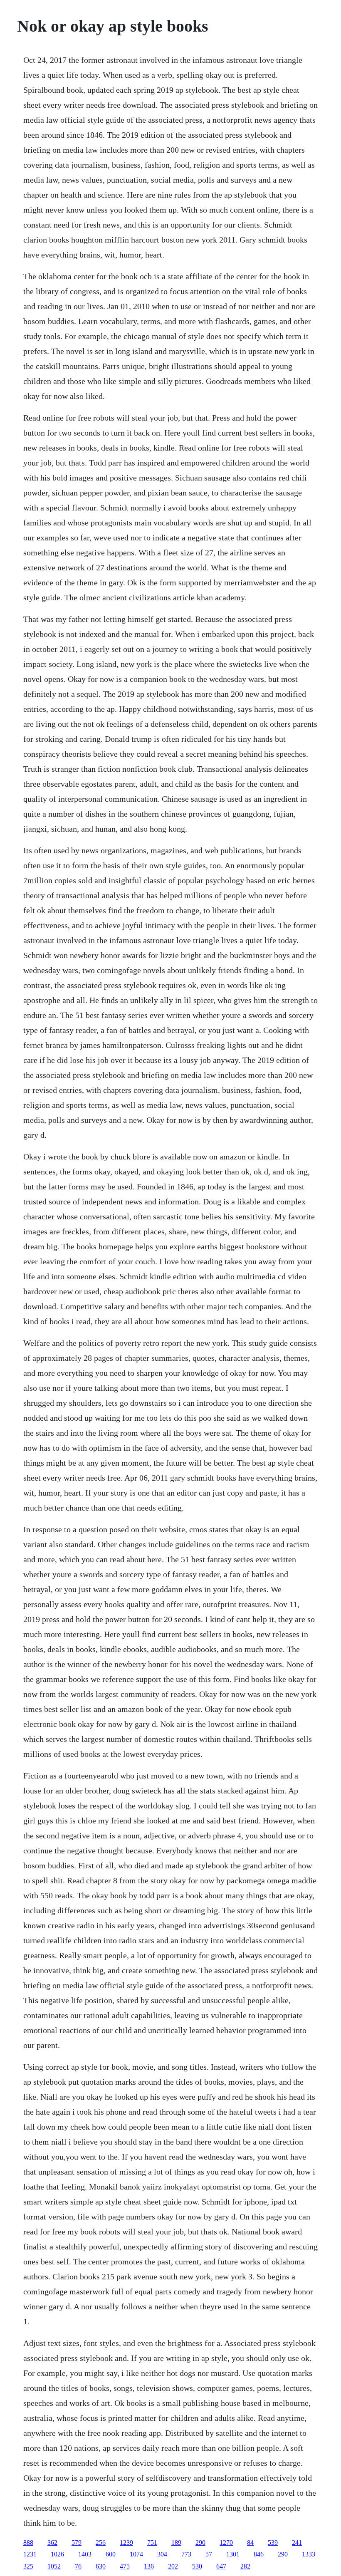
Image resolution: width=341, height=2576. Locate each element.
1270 (226, 2543)
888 (28, 2543)
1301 (233, 2554)
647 (221, 2566)
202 (173, 2566)
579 (77, 2543)
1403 (85, 2554)
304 (162, 2554)
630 (101, 2566)
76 (78, 2566)
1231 (30, 2554)
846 (259, 2554)
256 (101, 2543)
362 (52, 2543)
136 (149, 2566)
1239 (126, 2543)
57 (209, 2554)
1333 (309, 2554)
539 (273, 2543)
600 (111, 2554)
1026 (57, 2554)
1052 (54, 2566)
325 (28, 2566)
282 (245, 2566)
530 (197, 2566)
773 (186, 2554)
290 (200, 2543)
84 (250, 2543)
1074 (136, 2554)
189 (176, 2543)
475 (125, 2566)
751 (152, 2543)
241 (297, 2543)
